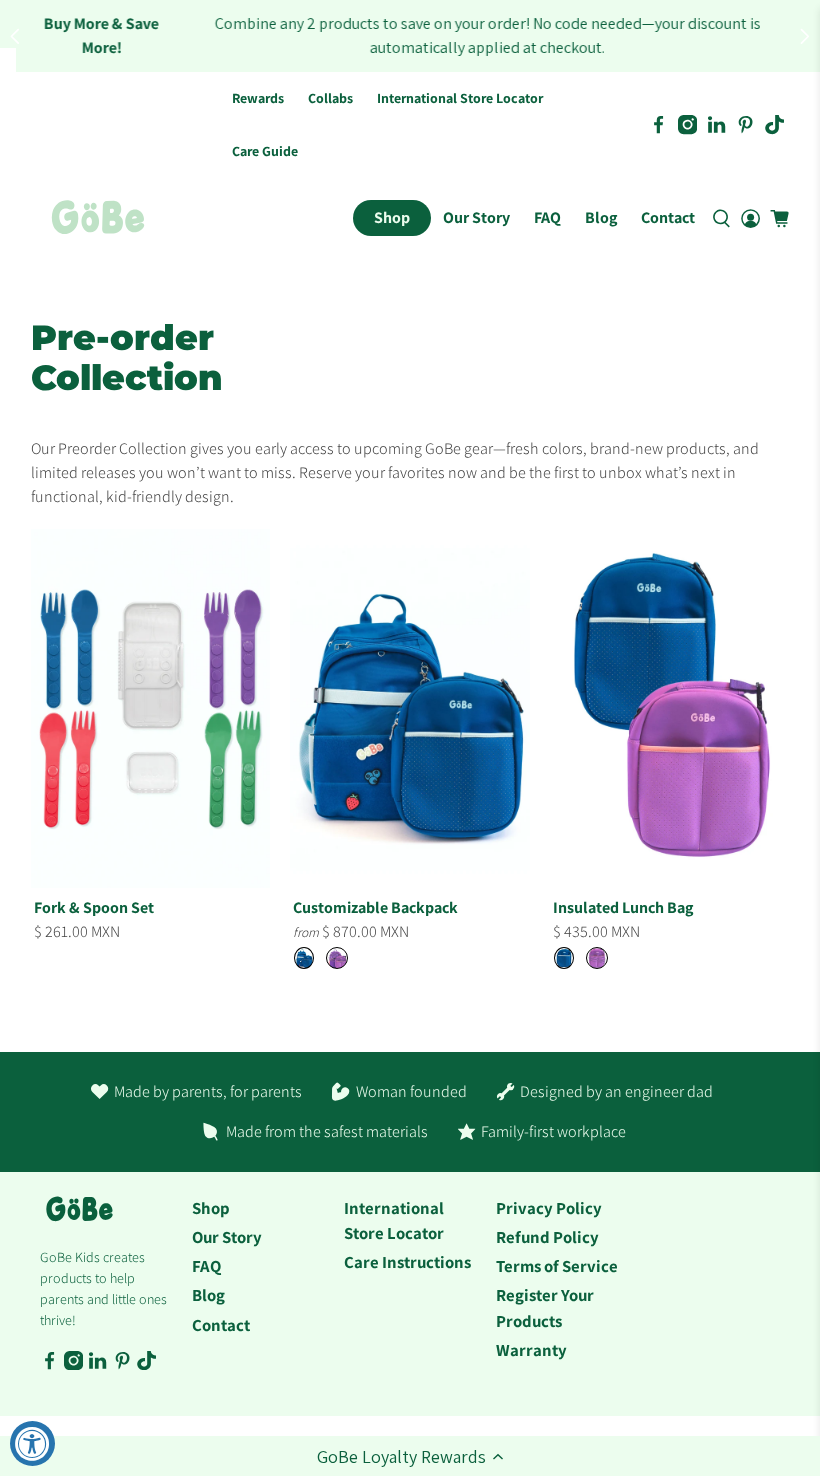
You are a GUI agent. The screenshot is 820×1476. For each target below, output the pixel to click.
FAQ (547, 217)
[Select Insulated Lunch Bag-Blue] (564, 958)
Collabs (330, 98)
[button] (410, 1456)
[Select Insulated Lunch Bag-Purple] (597, 958)
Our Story (476, 217)
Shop (392, 217)
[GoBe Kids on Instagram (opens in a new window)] (687, 124)
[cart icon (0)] (779, 218)
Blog (601, 217)
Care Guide (265, 151)
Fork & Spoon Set (94, 907)
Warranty (531, 1350)
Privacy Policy (549, 1208)
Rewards (258, 98)
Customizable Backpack (375, 907)
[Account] (750, 218)
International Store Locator (460, 98)
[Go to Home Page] (98, 218)
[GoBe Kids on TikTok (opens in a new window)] (774, 124)
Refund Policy (547, 1237)
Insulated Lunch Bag (623, 907)
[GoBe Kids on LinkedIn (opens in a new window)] (716, 124)
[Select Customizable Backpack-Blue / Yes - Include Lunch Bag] (304, 958)
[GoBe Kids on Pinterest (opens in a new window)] (745, 124)
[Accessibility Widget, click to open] (32, 1443)
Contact (668, 217)
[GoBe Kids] (79, 1219)
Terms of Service (557, 1266)
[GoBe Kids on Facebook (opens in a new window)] (658, 124)
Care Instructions (407, 1262)
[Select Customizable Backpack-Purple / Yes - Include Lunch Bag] (337, 958)
